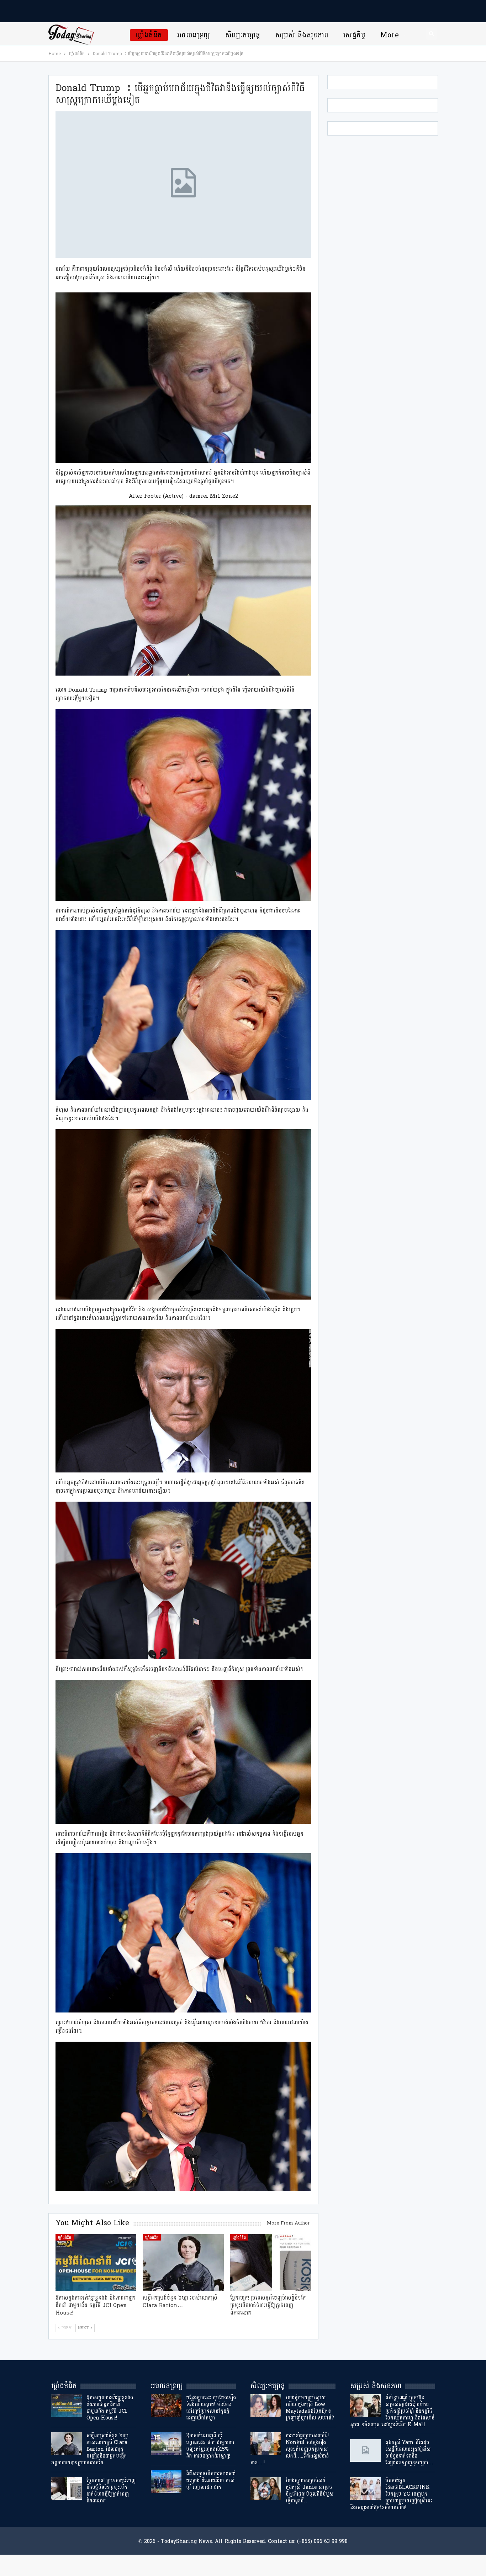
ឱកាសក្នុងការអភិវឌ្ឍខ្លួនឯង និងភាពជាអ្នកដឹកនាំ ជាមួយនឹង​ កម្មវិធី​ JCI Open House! (110, 2408)
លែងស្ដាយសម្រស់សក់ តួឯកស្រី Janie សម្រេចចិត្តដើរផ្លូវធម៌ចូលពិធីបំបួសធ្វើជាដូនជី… (310, 2491)
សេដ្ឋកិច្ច (354, 35)
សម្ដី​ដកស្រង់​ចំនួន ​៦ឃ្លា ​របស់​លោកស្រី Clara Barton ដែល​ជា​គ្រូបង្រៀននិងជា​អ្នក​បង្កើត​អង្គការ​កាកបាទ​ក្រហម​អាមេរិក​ (91, 2449)
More (390, 35)
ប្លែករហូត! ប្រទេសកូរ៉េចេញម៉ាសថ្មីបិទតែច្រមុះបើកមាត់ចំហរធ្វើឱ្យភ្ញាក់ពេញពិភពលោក (111, 2491)
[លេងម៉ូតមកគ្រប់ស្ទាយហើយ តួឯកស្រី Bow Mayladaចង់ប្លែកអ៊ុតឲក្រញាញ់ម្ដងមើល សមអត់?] (266, 2406)
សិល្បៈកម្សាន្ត (243, 35)
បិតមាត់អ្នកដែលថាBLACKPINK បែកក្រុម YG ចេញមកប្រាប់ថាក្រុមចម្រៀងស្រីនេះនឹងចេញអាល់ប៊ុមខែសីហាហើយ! (391, 2494)
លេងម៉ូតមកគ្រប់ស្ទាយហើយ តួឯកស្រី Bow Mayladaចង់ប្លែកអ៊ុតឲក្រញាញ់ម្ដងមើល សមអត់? (310, 2408)
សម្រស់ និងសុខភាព (302, 35)
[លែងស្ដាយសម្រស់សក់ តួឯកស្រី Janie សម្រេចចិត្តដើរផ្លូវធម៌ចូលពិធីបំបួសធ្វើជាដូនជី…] (266, 2488)
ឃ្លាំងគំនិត (149, 35)
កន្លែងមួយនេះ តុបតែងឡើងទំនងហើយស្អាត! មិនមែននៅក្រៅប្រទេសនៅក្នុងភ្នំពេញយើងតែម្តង (211, 2408)
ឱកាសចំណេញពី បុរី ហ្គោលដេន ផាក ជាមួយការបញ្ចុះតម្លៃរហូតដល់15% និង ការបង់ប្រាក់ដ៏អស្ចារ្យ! (210, 2446)
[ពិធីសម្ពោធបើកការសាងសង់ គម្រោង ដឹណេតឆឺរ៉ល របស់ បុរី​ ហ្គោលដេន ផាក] (166, 2482)
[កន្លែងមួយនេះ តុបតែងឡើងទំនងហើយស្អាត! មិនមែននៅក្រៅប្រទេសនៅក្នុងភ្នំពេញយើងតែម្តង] (166, 2406)
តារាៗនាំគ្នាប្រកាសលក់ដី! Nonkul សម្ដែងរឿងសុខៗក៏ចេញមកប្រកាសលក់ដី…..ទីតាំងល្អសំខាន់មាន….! (290, 2449)
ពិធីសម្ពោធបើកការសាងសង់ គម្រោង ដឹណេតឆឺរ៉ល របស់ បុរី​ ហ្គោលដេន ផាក (211, 2480)
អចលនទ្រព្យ (194, 35)
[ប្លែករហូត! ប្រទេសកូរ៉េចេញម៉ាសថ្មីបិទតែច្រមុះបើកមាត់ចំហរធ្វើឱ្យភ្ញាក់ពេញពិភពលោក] (271, 2262)
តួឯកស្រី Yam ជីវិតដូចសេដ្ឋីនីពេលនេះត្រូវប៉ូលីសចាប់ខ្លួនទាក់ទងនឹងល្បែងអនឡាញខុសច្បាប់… (409, 2453)
